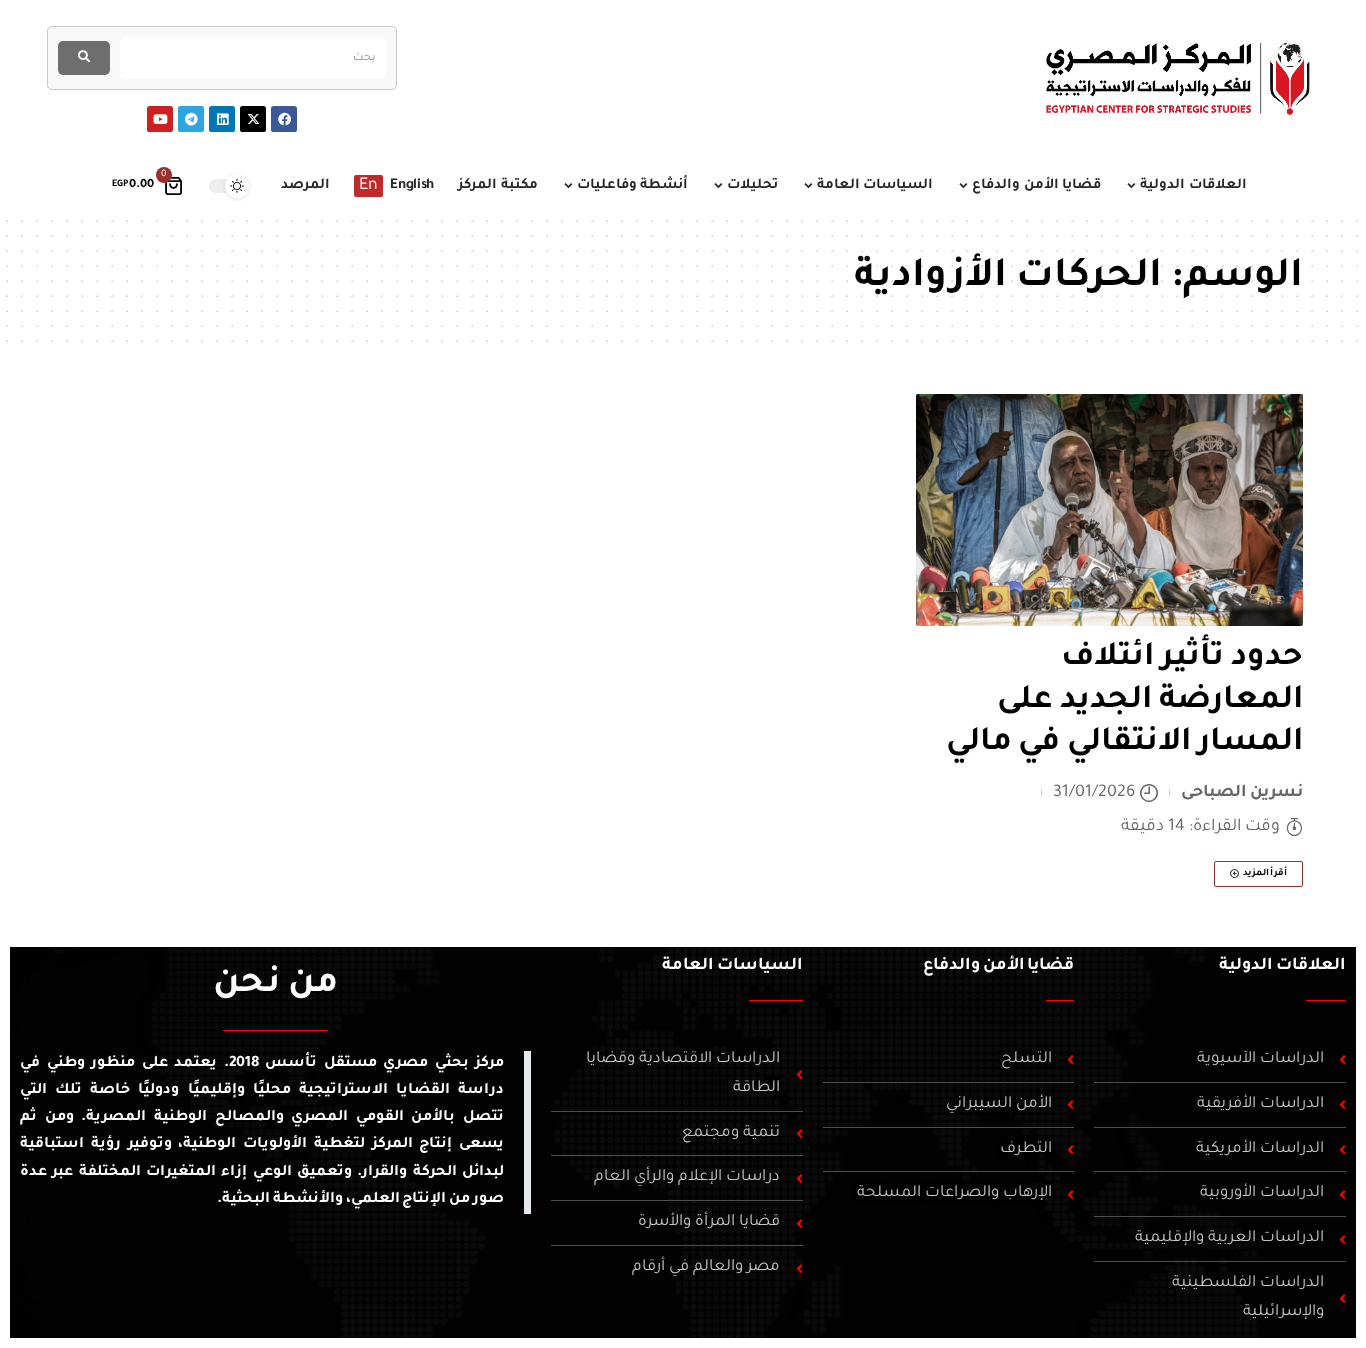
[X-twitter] (253, 119)
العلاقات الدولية (1282, 966)
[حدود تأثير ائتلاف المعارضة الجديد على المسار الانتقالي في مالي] (1109, 510)
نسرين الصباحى (1242, 793)
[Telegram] (191, 119)
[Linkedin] (222, 119)
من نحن (275, 986)
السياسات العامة (732, 966)
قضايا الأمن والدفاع (999, 966)
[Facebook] (284, 119)
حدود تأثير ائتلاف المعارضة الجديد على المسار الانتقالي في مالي (1124, 701)
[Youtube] (160, 119)
